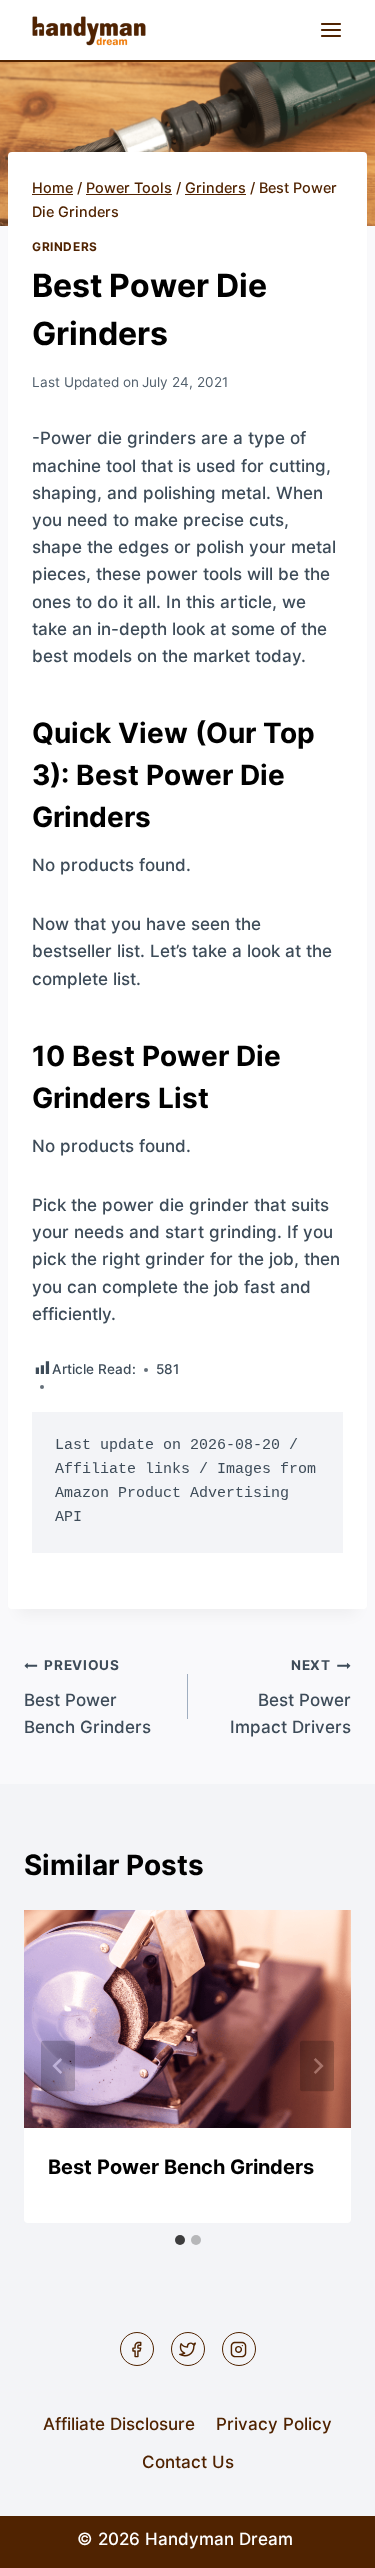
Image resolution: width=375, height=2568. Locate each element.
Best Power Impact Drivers (290, 1697)
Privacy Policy (274, 2424)
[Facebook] (137, 2349)
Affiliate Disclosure (119, 2424)
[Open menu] (330, 29)
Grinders (65, 246)
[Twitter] (188, 2349)
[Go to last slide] (58, 2066)
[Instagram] (239, 2349)
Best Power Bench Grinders (87, 1697)
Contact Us (188, 2462)
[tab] (180, 2240)
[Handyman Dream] (89, 30)
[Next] (317, 2066)
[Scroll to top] (324, 2537)
